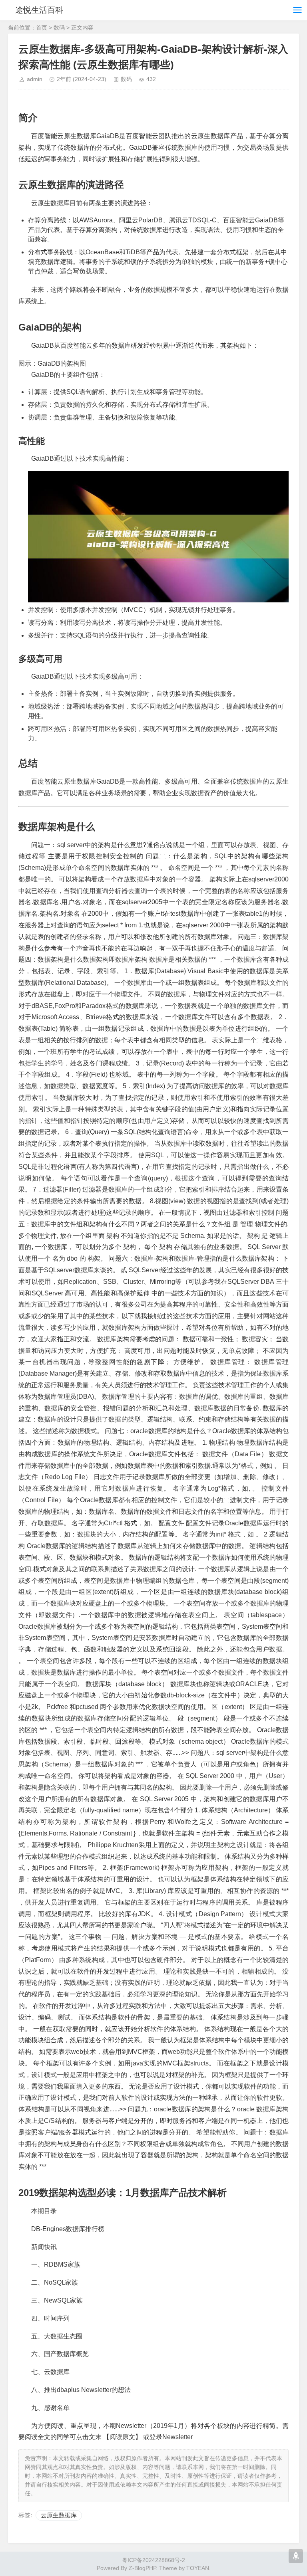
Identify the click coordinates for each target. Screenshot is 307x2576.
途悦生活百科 (39, 10)
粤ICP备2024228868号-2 (153, 2560)
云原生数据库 (59, 2515)
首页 (42, 28)
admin (35, 79)
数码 (59, 28)
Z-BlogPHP (142, 2568)
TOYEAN (198, 2568)
